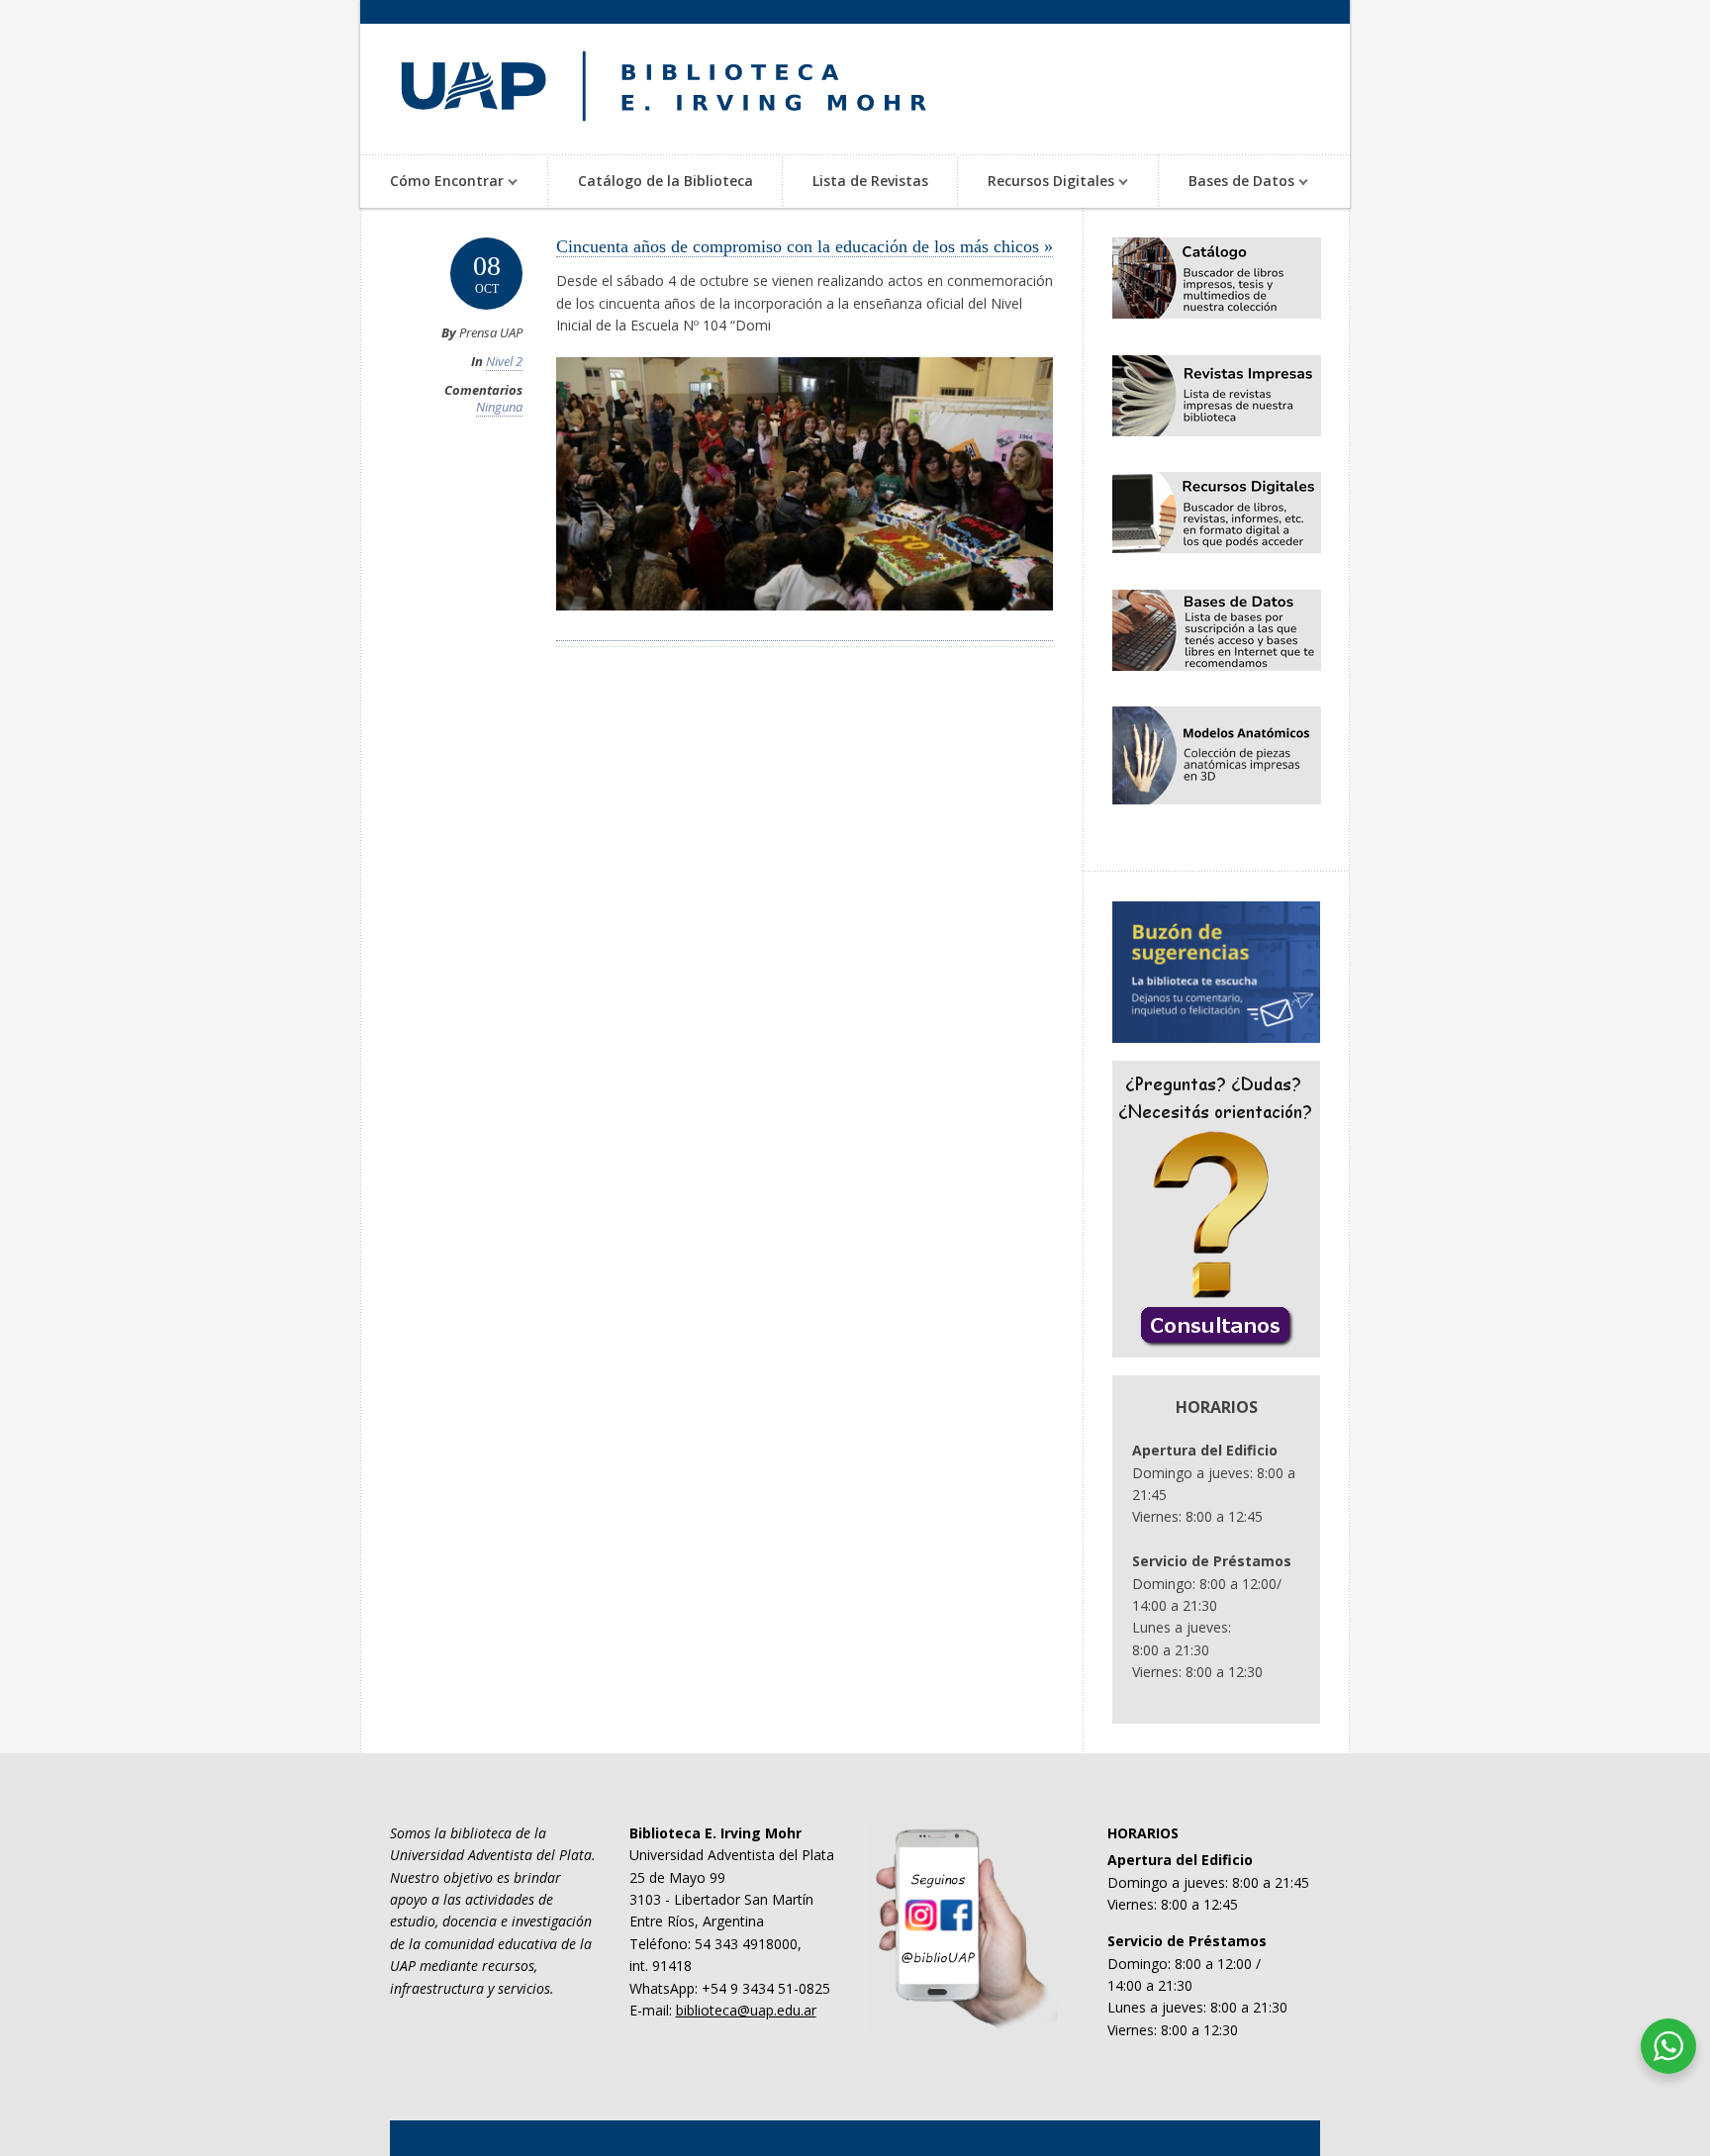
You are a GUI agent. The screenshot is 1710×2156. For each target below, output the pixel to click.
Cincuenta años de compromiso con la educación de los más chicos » (805, 246)
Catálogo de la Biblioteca (665, 181)
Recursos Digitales (1036, 183)
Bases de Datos (1227, 183)
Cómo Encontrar (432, 183)
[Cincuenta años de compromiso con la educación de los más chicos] (805, 630)
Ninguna (499, 407)
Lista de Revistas (870, 181)
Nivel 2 (504, 361)
